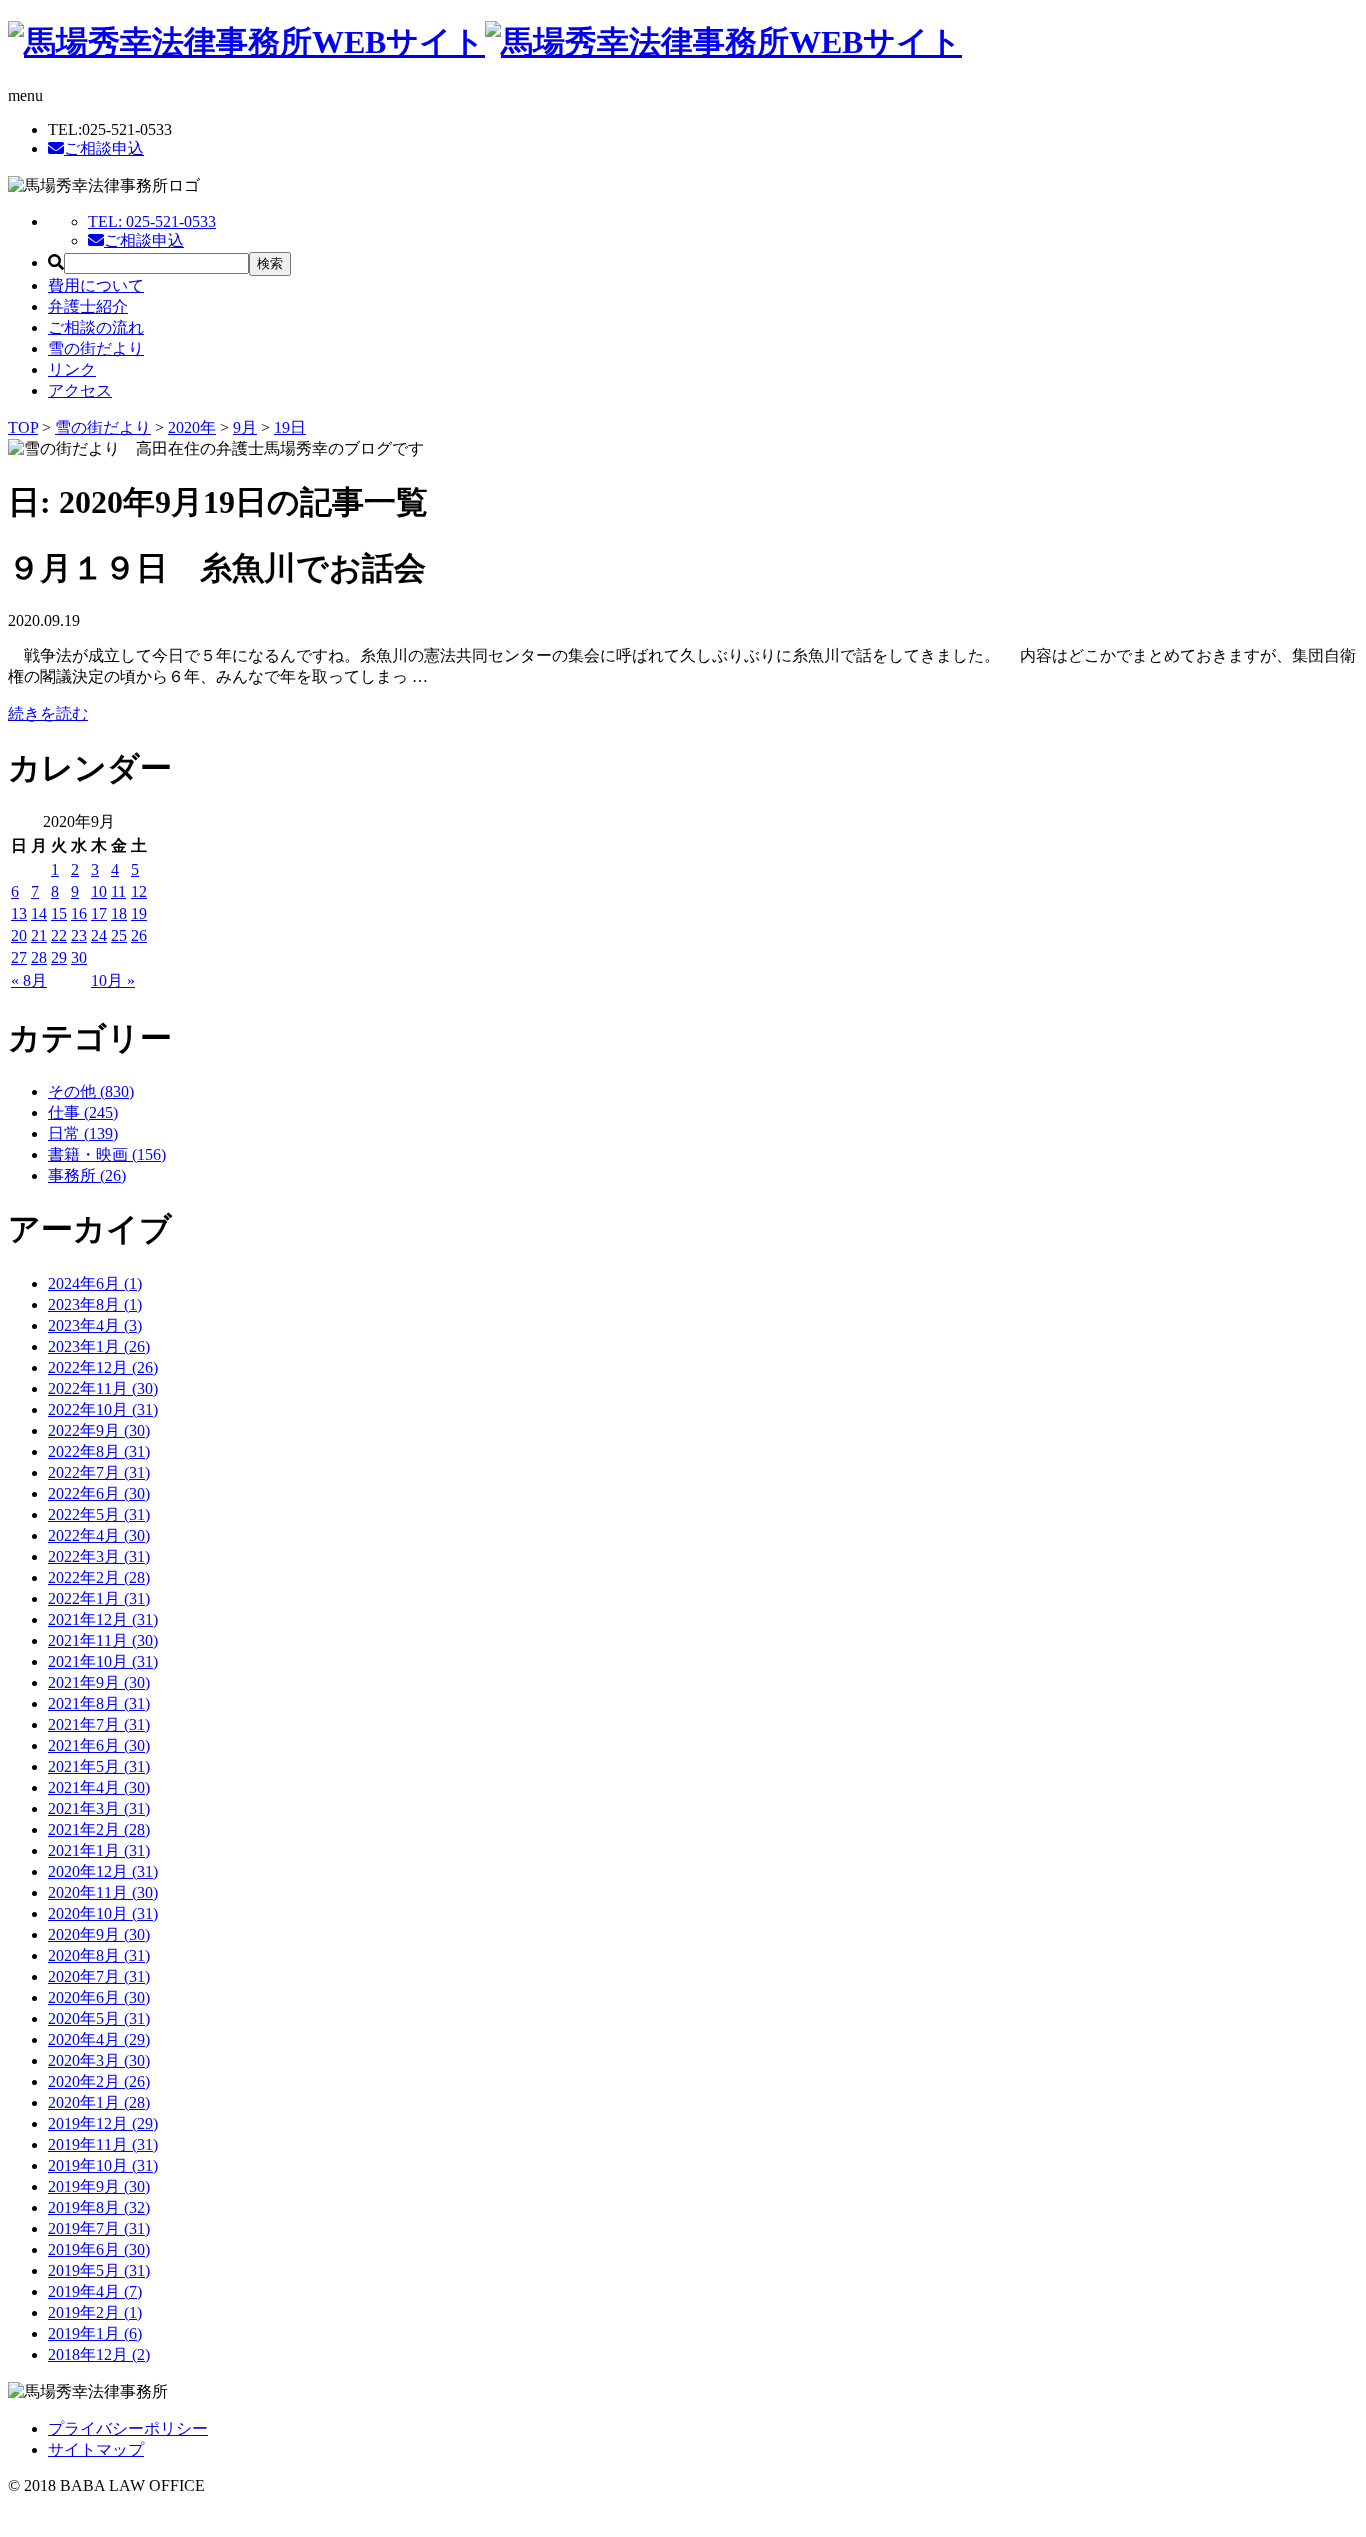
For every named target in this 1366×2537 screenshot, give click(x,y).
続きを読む (48, 713)
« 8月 (29, 980)
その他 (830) (91, 1091)
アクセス (80, 390)
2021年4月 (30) (99, 1787)
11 (118, 891)
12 (139, 891)
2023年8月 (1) (95, 1304)
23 (79, 935)
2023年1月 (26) (99, 1346)
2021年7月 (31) (99, 1724)
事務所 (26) (87, 1175)
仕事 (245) (83, 1112)
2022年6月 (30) (99, 1493)
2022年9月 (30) (99, 1430)
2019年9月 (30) (99, 2186)
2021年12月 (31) (103, 1619)
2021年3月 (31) (99, 1808)
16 (79, 913)
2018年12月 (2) (99, 2354)
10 (99, 891)
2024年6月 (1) (95, 1283)
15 (59, 913)
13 (19, 913)
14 (39, 913)
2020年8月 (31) (99, 1955)
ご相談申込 (104, 148)
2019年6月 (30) (99, 2249)
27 (19, 957)
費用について (96, 285)
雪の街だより (96, 348)
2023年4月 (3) (95, 1325)
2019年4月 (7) (95, 2291)
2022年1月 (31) (99, 1598)
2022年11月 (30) (103, 1388)
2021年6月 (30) (99, 1745)
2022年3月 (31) (99, 1556)
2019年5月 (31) (99, 2270)
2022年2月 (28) (99, 1577)
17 (99, 913)
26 (139, 935)
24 (99, 935)
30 (79, 957)
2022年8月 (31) (99, 1451)
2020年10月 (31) (103, 1913)
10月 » (113, 980)
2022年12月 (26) (103, 1367)
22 (59, 935)
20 (19, 935)
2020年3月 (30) (99, 2060)
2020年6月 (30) (99, 1997)
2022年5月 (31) (99, 1514)
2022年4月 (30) (99, 1535)
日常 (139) (83, 1133)
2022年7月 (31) (99, 1472)
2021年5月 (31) (99, 1766)
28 (39, 957)
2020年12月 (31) (103, 1871)
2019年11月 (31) (103, 2144)
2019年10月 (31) (103, 2165)
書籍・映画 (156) (107, 1154)
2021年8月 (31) (99, 1703)
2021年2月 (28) (99, 1829)
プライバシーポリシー (128, 2428)
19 (139, 913)
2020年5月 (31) (99, 2018)
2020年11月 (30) (103, 1892)
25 (119, 935)
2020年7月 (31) (99, 1976)
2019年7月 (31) (99, 2228)
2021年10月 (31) (103, 1661)
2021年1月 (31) (99, 1850)
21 (39, 935)
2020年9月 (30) (99, 1934)
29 (59, 957)
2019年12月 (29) (103, 2123)
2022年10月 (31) (103, 1409)
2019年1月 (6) (95, 2333)
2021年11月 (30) (103, 1640)
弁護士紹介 (88, 306)
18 (119, 913)
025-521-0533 (152, 221)
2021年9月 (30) (99, 1682)
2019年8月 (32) (99, 2207)
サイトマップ (96, 2449)
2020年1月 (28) (99, 2102)
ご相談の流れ (96, 327)
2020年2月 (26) (99, 2081)
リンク (72, 369)
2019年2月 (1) (95, 2312)
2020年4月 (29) (99, 2039)
